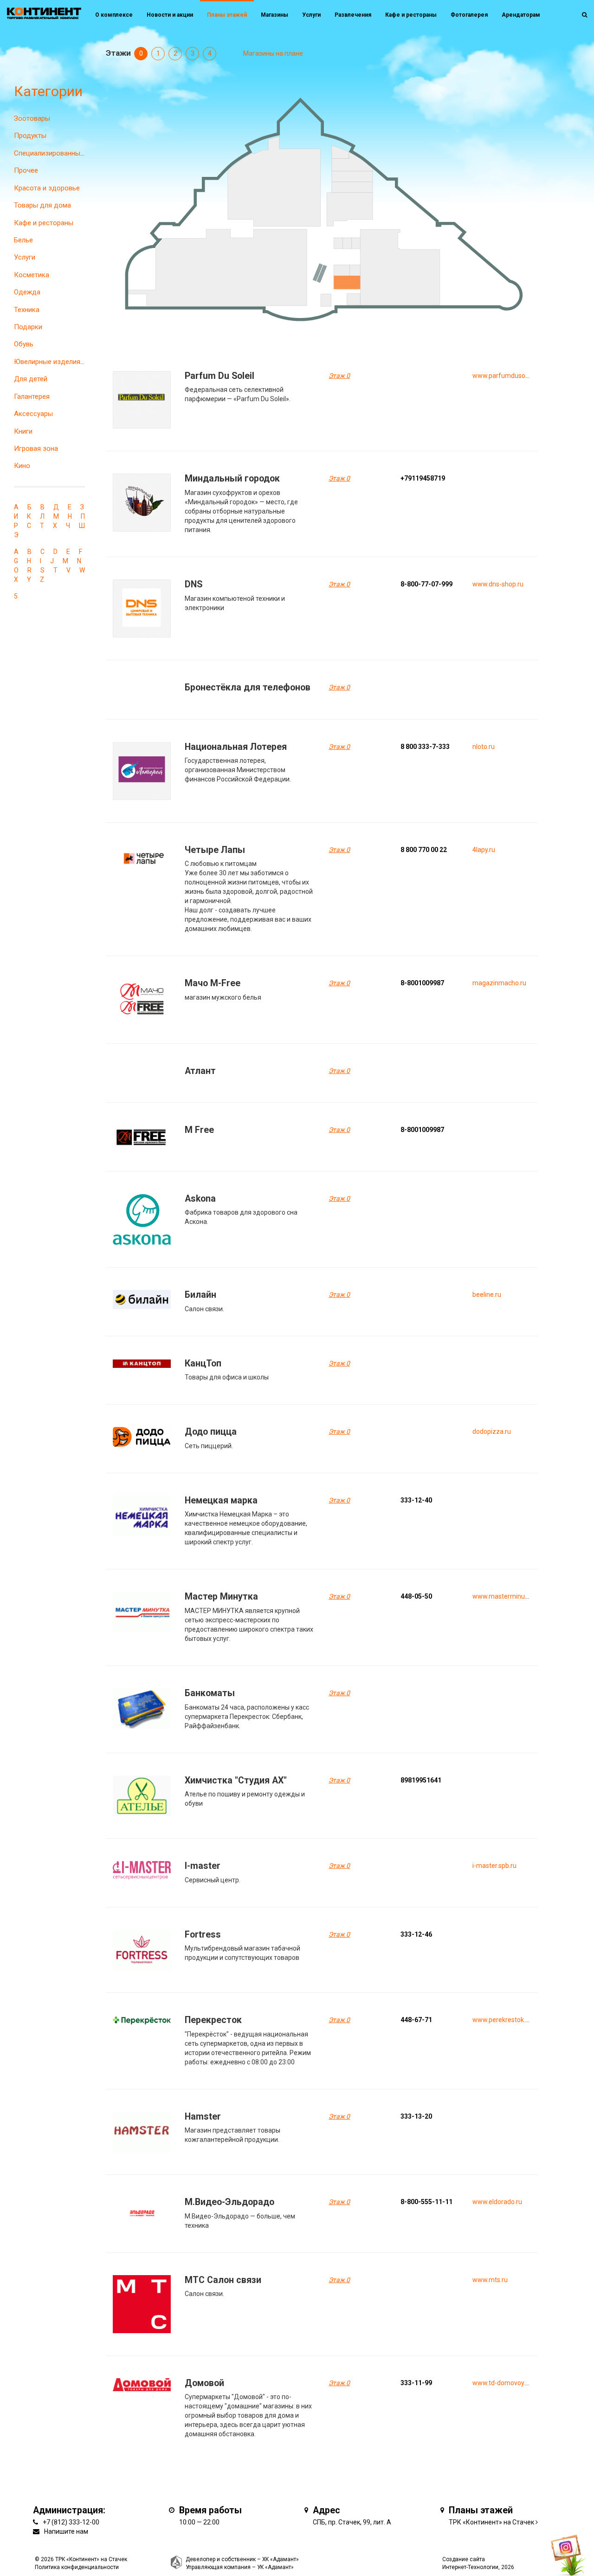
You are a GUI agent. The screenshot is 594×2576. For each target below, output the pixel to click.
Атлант (200, 1071)
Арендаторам (521, 15)
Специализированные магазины (65, 153)
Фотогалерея (469, 15)
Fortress (203, 1935)
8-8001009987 (422, 983)
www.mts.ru (490, 2280)
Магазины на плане (273, 53)
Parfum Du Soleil (220, 376)
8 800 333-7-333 (425, 747)
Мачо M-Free (213, 983)
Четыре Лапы (215, 850)
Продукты (30, 136)
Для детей (31, 379)
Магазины (274, 15)
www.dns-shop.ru (498, 584)
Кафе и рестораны (44, 223)
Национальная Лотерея (236, 747)
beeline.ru (487, 1295)
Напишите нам (66, 2531)
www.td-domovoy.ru (502, 2383)
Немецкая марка (221, 1500)
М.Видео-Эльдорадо (229, 2202)
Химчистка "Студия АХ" (236, 1780)
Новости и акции (170, 15)
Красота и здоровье (47, 188)
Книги (23, 431)
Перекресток (213, 2020)
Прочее (26, 170)
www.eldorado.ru (497, 2202)
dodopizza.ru (492, 1431)
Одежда (27, 292)
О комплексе (114, 15)
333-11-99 (416, 2383)
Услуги (25, 257)
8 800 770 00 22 (424, 850)
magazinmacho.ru (499, 983)
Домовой (204, 2383)
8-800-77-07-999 (426, 584)
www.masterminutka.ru (507, 1596)
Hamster (203, 2117)
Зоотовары (32, 118)
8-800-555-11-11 (426, 2202)
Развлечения (353, 15)
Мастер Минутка (221, 1597)
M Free (199, 1130)
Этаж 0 (339, 376)
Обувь (24, 344)
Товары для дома (42, 205)
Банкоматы (210, 1693)
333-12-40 (416, 1500)
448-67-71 (416, 2020)
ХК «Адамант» (281, 2559)
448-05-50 (416, 1596)
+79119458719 (423, 478)
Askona (200, 1199)
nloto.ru (484, 747)
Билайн (200, 1295)
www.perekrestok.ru (502, 2020)
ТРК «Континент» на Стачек (491, 2522)
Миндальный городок (232, 478)
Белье (23, 240)
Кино (22, 466)
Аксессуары (33, 414)
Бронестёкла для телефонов (248, 687)
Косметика (32, 275)
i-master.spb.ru (494, 1866)
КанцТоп (203, 1363)
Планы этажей (227, 15)
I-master (203, 1866)
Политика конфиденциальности (77, 2567)
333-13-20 (416, 2116)
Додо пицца (211, 1432)
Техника (27, 310)
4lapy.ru (484, 850)
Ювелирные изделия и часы (59, 362)
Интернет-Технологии (470, 2567)
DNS (194, 584)
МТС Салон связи (223, 2280)
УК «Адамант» (275, 2567)
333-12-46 (416, 1934)
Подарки (28, 327)
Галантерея (32, 397)
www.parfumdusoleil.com (510, 376)
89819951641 (421, 1780)
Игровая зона (36, 449)
